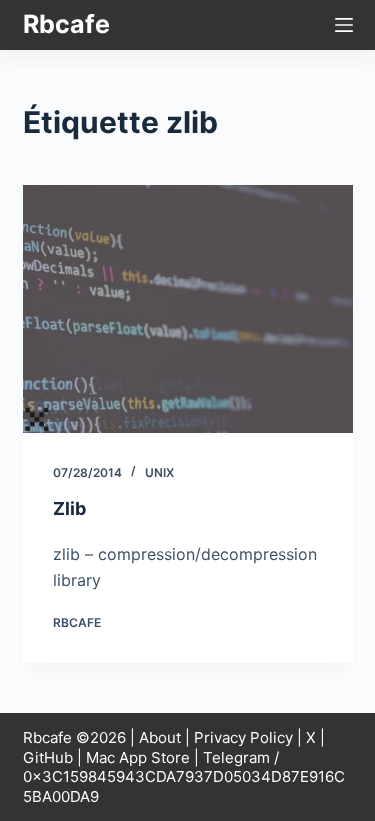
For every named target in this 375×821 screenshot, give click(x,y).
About (160, 737)
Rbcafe (66, 24)
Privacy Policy (243, 737)
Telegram (236, 757)
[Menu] (344, 25)
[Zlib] (188, 309)
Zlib (69, 508)
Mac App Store (138, 757)
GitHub (48, 757)
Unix (159, 472)
